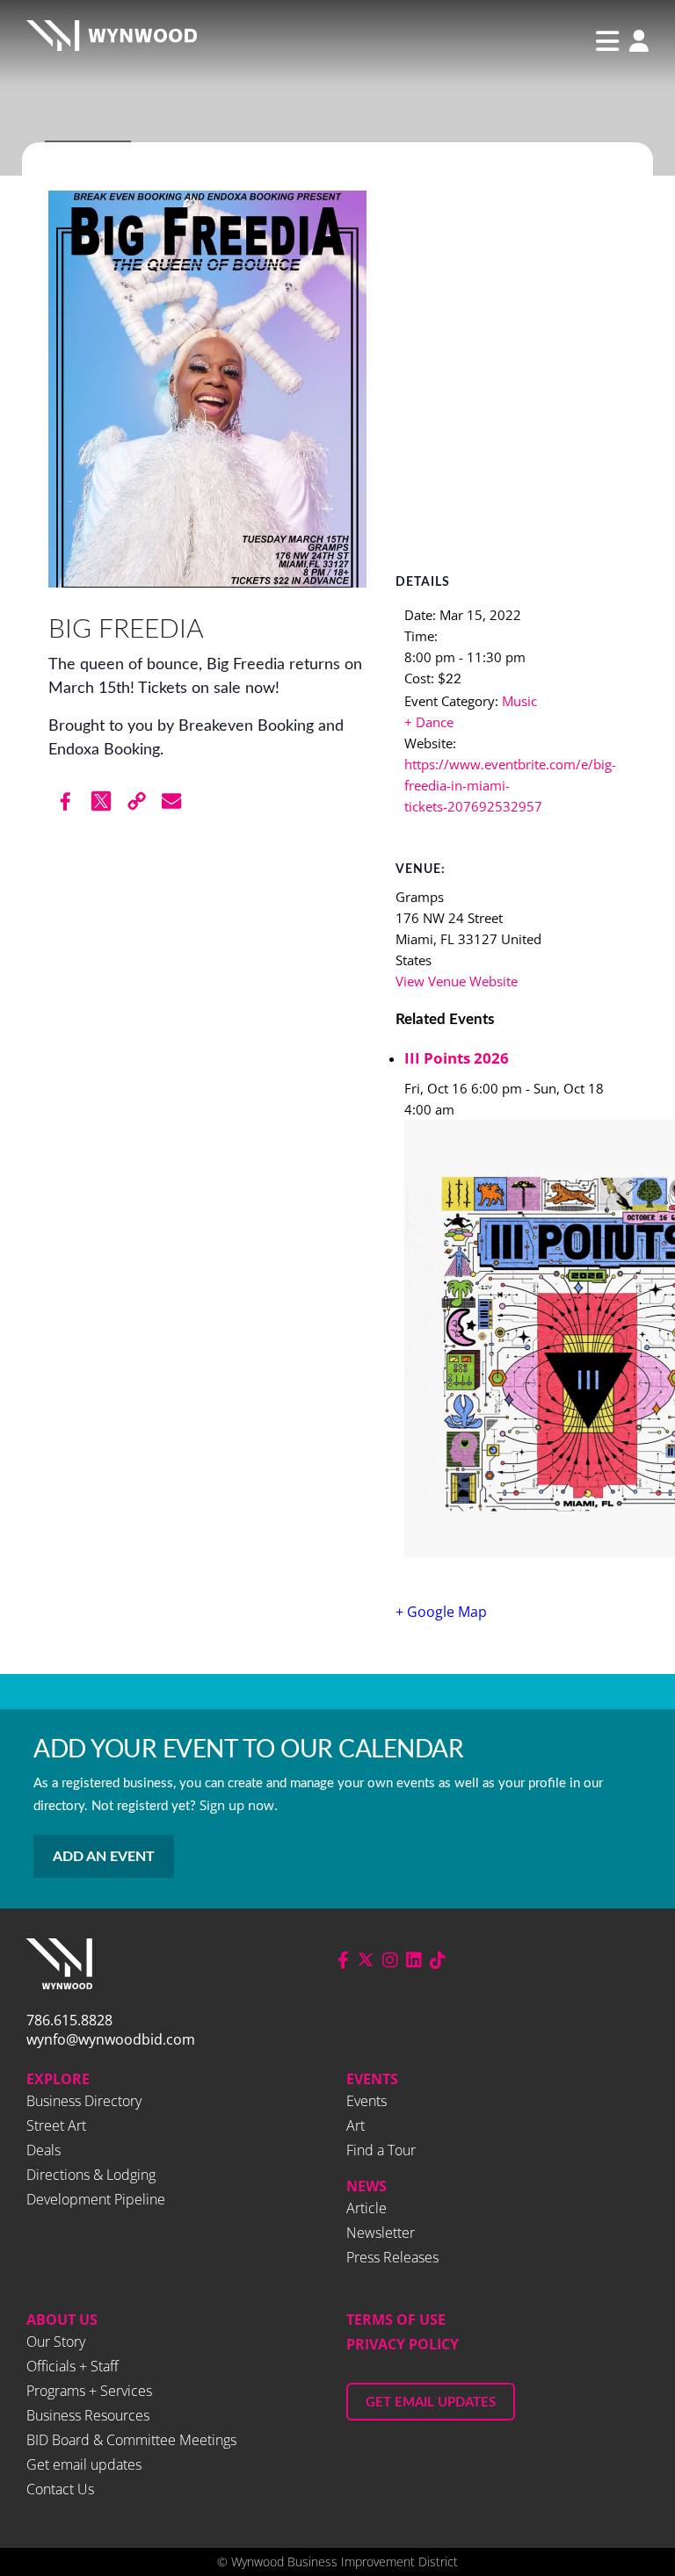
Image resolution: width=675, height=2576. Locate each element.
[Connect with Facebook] (343, 1960)
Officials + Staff (73, 2366)
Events (372, 2079)
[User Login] (635, 43)
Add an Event (104, 1857)
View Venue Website (457, 981)
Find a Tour (381, 2150)
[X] (101, 801)
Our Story (56, 2341)
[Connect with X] (366, 1960)
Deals (44, 2150)
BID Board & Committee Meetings (131, 2440)
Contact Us (60, 2489)
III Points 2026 (457, 1058)
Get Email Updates (431, 2403)
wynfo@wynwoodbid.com (111, 2039)
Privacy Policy (403, 2344)
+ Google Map (441, 1612)
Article (367, 2208)
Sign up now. (239, 1805)
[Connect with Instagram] (390, 1960)
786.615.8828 (69, 2020)
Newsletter (381, 2233)
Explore (58, 2079)
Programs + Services (89, 2391)
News (367, 2186)
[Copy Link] (136, 801)
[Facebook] (66, 801)
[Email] (171, 801)
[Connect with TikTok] (438, 1960)
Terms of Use (396, 2320)
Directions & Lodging (91, 2175)
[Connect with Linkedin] (414, 1960)
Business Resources (88, 2415)
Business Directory (84, 2101)
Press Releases (392, 2257)
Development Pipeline (96, 2199)
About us (62, 2320)
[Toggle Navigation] (607, 41)
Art (356, 2125)
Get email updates (84, 2464)
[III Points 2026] (515, 1341)
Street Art (56, 2125)
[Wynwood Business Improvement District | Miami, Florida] (112, 41)
